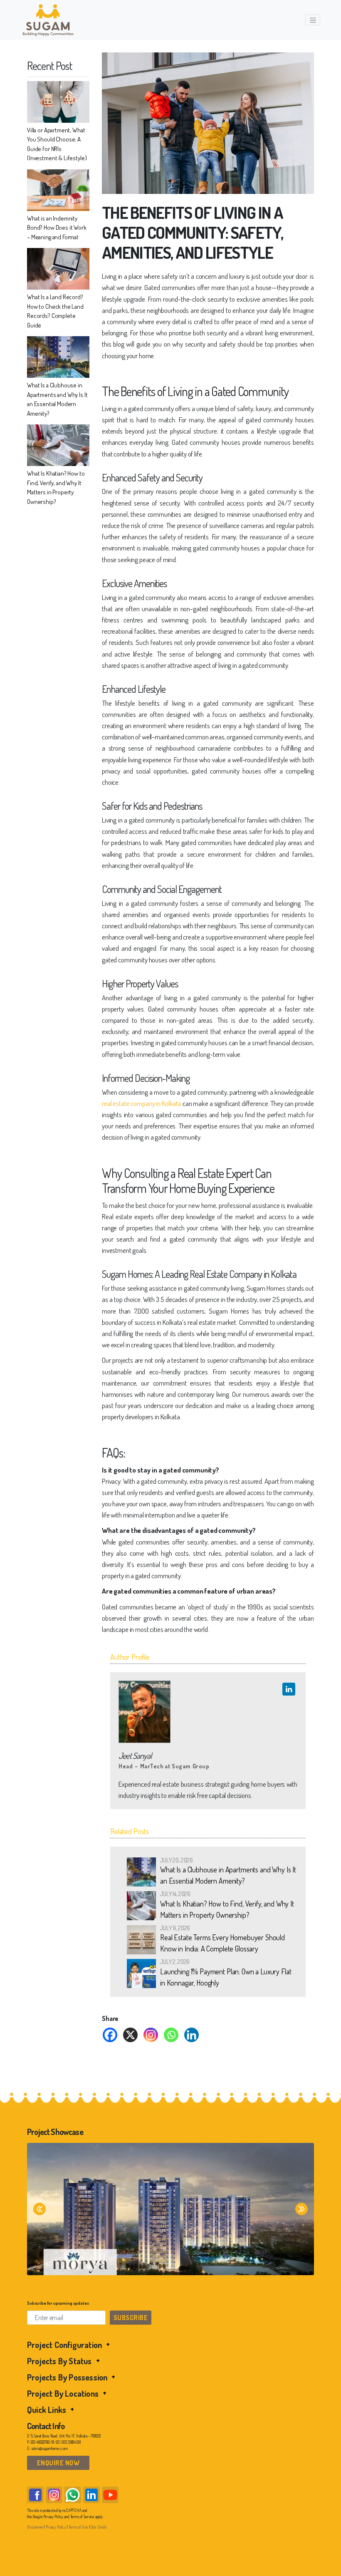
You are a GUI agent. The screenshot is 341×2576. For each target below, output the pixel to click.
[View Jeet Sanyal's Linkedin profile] (289, 1689)
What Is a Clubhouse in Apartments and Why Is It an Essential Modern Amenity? (57, 399)
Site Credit (99, 2527)
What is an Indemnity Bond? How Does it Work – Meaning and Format (57, 228)
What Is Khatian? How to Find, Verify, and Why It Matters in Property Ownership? (56, 487)
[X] (130, 2035)
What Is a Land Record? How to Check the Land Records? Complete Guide (55, 311)
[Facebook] (110, 2035)
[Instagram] (151, 2035)
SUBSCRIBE (131, 2318)
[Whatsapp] (171, 2035)
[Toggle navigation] (313, 20)
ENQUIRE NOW (58, 2463)
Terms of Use (78, 2527)
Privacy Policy (56, 2527)
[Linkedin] (192, 2035)
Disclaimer (35, 2527)
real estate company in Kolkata (142, 1103)
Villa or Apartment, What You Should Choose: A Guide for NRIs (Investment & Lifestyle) (57, 144)
